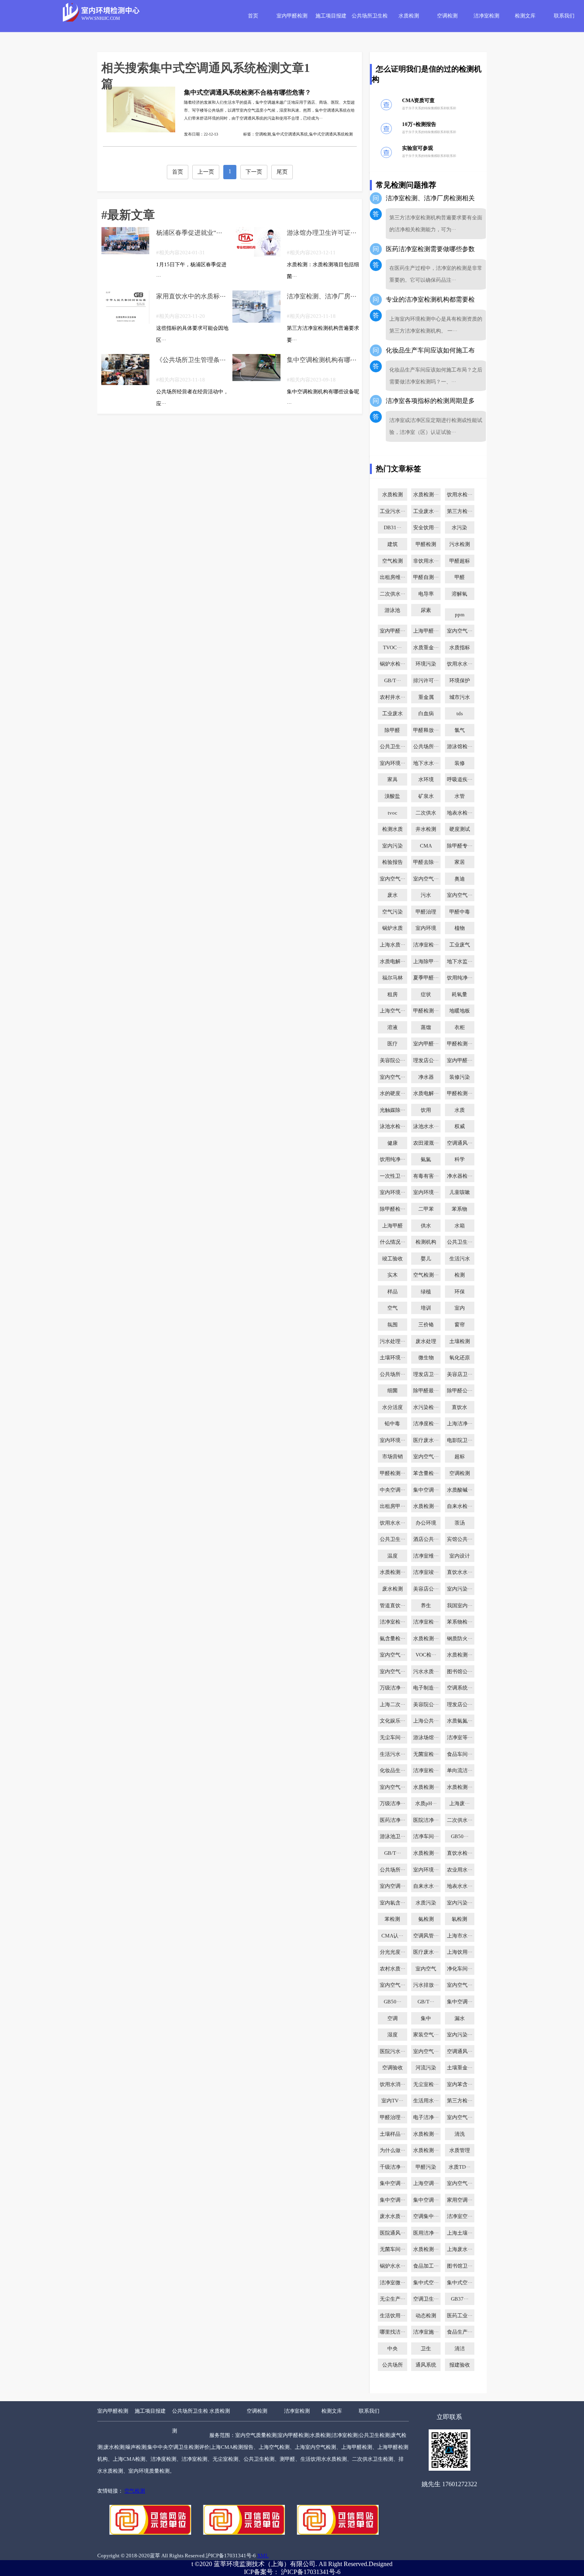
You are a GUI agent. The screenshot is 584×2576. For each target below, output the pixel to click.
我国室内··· (460, 1606)
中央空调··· (393, 1490)
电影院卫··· (460, 1440)
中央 (393, 2349)
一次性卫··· (393, 1176)
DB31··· (393, 528)
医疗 (393, 1044)
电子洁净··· (426, 2117)
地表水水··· (460, 1886)
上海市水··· (460, 1936)
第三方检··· (460, 511)
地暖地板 (460, 1011)
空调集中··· (426, 2216)
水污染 (459, 528)
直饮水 (459, 1407)
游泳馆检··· (460, 747)
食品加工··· (426, 2266)
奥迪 (460, 879)
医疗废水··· (426, 1440)
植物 (460, 928)
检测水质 (393, 829)
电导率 (426, 594)
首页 (253, 16)
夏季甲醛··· (426, 978)
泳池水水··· (426, 1126)
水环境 (426, 780)
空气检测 (393, 561)
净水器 (426, 1077)
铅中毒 (392, 1424)
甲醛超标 (460, 561)
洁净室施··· (426, 2332)
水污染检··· (426, 1407)
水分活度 (393, 1407)
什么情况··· (393, 1242)
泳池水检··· (393, 1126)
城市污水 (460, 697)
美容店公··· (426, 1589)
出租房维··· (393, 577)
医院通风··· (393, 2233)
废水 (393, 895)
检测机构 (426, 1242)
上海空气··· (393, 1011)
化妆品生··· (393, 1771)
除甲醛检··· (393, 1209)
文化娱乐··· (393, 1721)
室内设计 (460, 1556)
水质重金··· (426, 648)
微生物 (426, 1358)
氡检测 (459, 1919)
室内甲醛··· (393, 631)
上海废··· (459, 1804)
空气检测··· (426, 1275)
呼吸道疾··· (460, 780)
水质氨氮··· (460, 1721)
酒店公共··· (426, 1539)
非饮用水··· (426, 561)
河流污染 (426, 2068)
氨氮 (426, 1159)
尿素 (426, 610)
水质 (460, 1110)
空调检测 (447, 16)
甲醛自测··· (426, 577)
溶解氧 (459, 594)
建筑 (393, 544)
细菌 (393, 1391)
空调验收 (393, 2068)
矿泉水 (426, 796)
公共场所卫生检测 (190, 2421)
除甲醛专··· (460, 846)
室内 (460, 1308)
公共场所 (393, 2365)
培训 (426, 1308)
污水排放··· (426, 1985)
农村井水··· (393, 697)
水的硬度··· (393, 1093)
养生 (426, 1606)
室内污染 (393, 846)
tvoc (393, 813)
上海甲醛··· (426, 631)
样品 (393, 1292)
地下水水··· (426, 763)
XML (263, 2556)
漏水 (460, 2019)
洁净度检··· (426, 1424)
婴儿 (426, 1259)
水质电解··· (393, 962)
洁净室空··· (460, 2216)
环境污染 (426, 664)
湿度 (393, 2035)
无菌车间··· (393, 2249)
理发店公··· (426, 1061)
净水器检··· (460, 1176)
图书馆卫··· (460, 2266)
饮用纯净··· (460, 978)
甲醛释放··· (426, 730)
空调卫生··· (426, 2299)
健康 (393, 1143)
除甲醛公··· (460, 1391)
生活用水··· (426, 2101)
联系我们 (564, 16)
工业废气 (460, 945)
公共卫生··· (393, 747)
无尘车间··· (393, 1738)
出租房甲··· (393, 1506)
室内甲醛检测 (292, 16)
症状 (426, 995)
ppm (460, 615)
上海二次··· (393, 1705)
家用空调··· (460, 2200)
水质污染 (426, 1903)
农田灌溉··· (426, 1143)
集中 (426, 2019)
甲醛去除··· (426, 862)
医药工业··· (460, 2316)
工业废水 (393, 714)
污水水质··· (426, 1672)
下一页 (254, 172)
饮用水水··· (460, 664)
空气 (393, 1308)
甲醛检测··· (426, 1011)
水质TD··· (459, 2167)
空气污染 (393, 912)
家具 (393, 780)
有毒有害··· (426, 1176)
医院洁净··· (426, 1820)
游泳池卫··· (393, 1837)
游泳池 (392, 610)
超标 (460, 1457)
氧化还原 (460, 1358)
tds (460, 714)
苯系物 (459, 1209)
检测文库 (525, 16)
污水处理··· (393, 1341)
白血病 (426, 714)
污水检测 (460, 544)
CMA (426, 846)
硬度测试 (460, 829)
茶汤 (460, 1523)
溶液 (393, 1028)
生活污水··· (393, 1754)
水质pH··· (426, 1804)
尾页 (282, 172)
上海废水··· (460, 2249)
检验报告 (393, 862)
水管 (460, 796)
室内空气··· (460, 631)
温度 (393, 1556)
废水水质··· (393, 2216)
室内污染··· (460, 1589)
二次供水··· (393, 594)
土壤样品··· (393, 2134)
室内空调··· (393, 1886)
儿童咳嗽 (460, 1192)
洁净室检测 (486, 16)
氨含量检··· (393, 1639)
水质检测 (409, 16)
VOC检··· (426, 1655)
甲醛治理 (426, 912)
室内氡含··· (393, 1903)
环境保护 (460, 681)
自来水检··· (460, 1506)
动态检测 (426, 2316)
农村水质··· (393, 1969)
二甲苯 (426, 1209)
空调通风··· (460, 1143)
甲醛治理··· (393, 2117)
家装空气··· (426, 2035)
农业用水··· (460, 1870)
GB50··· (460, 1837)
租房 (393, 995)
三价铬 (426, 1325)
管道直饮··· (393, 1606)
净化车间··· (460, 1969)
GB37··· (460, 2299)
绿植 (426, 1292)
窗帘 (460, 1325)
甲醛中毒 (460, 912)
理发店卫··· (426, 1374)
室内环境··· (393, 763)
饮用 (426, 1110)
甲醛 (460, 577)
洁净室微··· (393, 2283)
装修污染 (460, 1077)
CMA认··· (392, 1936)
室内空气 (426, 1969)
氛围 (393, 1325)
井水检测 (426, 829)
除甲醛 (392, 730)
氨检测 (426, 1919)
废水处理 (426, 1341)
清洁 (460, 2349)
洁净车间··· (426, 1837)
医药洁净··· (393, 1820)
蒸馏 (426, 1028)
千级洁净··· (393, 2167)
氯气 (460, 730)
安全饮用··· (426, 528)
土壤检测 (460, 1341)
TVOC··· (392, 648)
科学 (460, 1159)
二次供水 (426, 813)
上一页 (206, 172)
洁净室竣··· (426, 1572)
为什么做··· (393, 2150)
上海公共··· (426, 1721)
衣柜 (460, 1028)
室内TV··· (392, 2101)
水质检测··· (426, 495)
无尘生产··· (393, 2299)
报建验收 (460, 2365)
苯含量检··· (426, 1473)
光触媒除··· (393, 1110)
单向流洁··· (460, 1771)
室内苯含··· (460, 2084)
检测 (460, 1275)
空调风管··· (426, 1936)
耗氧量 (459, 995)
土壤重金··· (460, 2068)
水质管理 (460, 2150)
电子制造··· (426, 1688)
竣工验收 (393, 1259)
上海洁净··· (460, 1424)
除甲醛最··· (426, 1391)
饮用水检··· (460, 495)
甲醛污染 (426, 2167)
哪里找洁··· (393, 2332)
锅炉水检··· (393, 664)
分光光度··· (393, 1952)
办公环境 (426, 1523)
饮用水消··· (393, 2084)
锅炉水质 (393, 928)
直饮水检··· (460, 1853)
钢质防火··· (460, 1639)
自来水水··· (426, 1886)
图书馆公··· (460, 1672)
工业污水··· (393, 511)
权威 (460, 1126)
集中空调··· (426, 1490)
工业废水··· (426, 511)
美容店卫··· (460, 1374)
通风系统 (426, 2365)
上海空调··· (426, 2183)
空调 (393, 2019)
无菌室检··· (426, 1754)
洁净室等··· (460, 1738)
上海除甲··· (426, 962)
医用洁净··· (426, 2233)
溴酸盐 (392, 796)
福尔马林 (393, 978)
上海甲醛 (393, 1226)
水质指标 (460, 648)
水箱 (460, 1226)
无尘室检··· (426, 2084)
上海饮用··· (460, 1952)
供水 (426, 1226)
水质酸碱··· (460, 1490)
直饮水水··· (460, 1572)
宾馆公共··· (460, 1539)
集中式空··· (426, 2283)
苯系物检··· (460, 1622)
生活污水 (460, 1259)
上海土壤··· (460, 2233)
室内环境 (426, 928)
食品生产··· (460, 2332)
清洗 (460, 2134)
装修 (460, 763)
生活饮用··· (393, 2316)
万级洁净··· (393, 1688)
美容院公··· (393, 1061)
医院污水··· (393, 2052)
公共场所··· (426, 747)
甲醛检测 (426, 544)
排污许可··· (426, 681)
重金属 (426, 697)
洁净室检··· (426, 945)
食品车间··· (460, 1754)
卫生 (426, 2349)
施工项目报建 (331, 16)
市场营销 (393, 1457)
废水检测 (393, 1589)
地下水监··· (460, 962)
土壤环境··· (393, 1358)
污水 (426, 895)
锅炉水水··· (393, 2266)
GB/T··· (393, 681)
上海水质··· (393, 945)
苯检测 (392, 1919)
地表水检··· (460, 813)
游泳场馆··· (426, 1738)
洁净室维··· (426, 1556)
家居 (460, 862)
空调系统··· (460, 1688)
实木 (393, 1275)
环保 (460, 1292)
